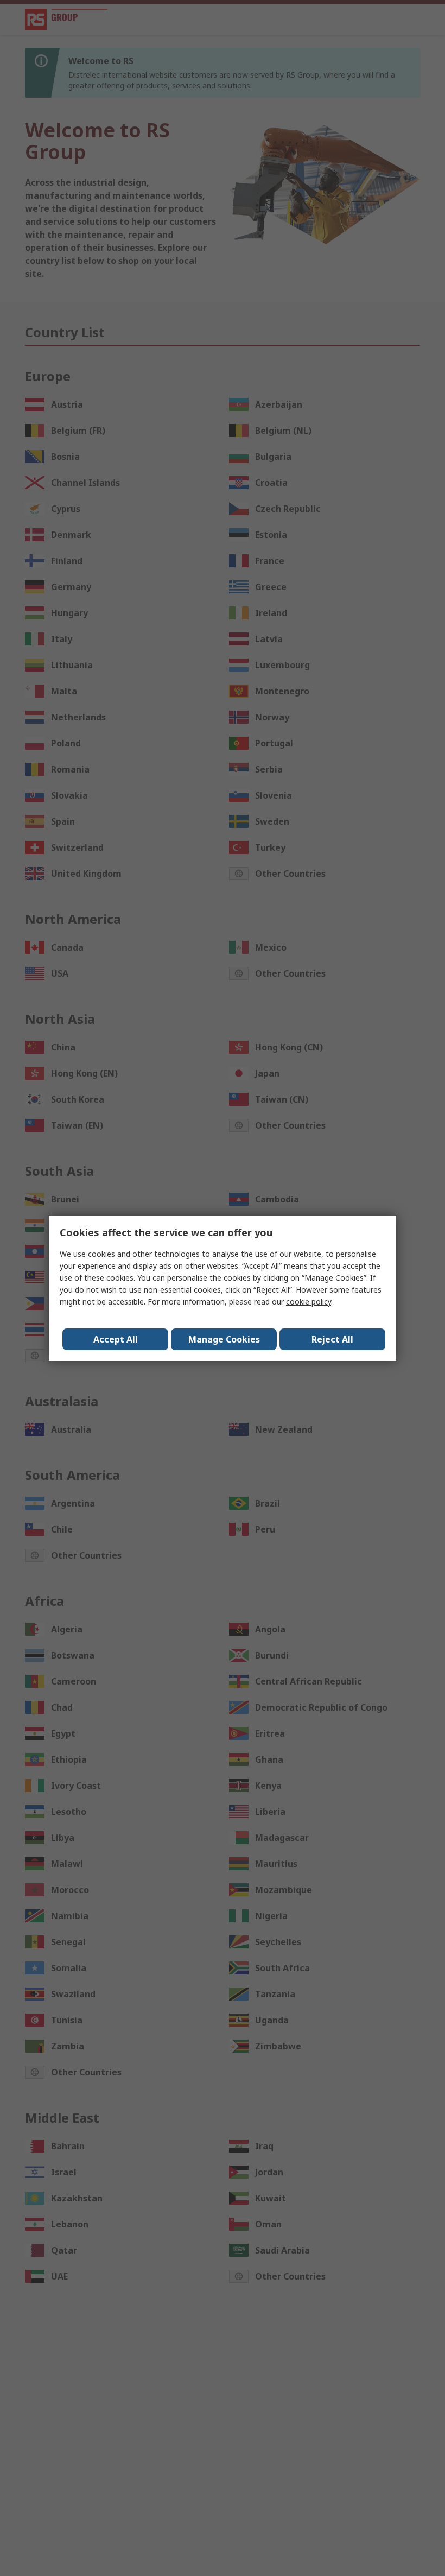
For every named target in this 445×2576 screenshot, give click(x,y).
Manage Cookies (224, 1339)
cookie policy (309, 1302)
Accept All (116, 1339)
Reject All (332, 1339)
